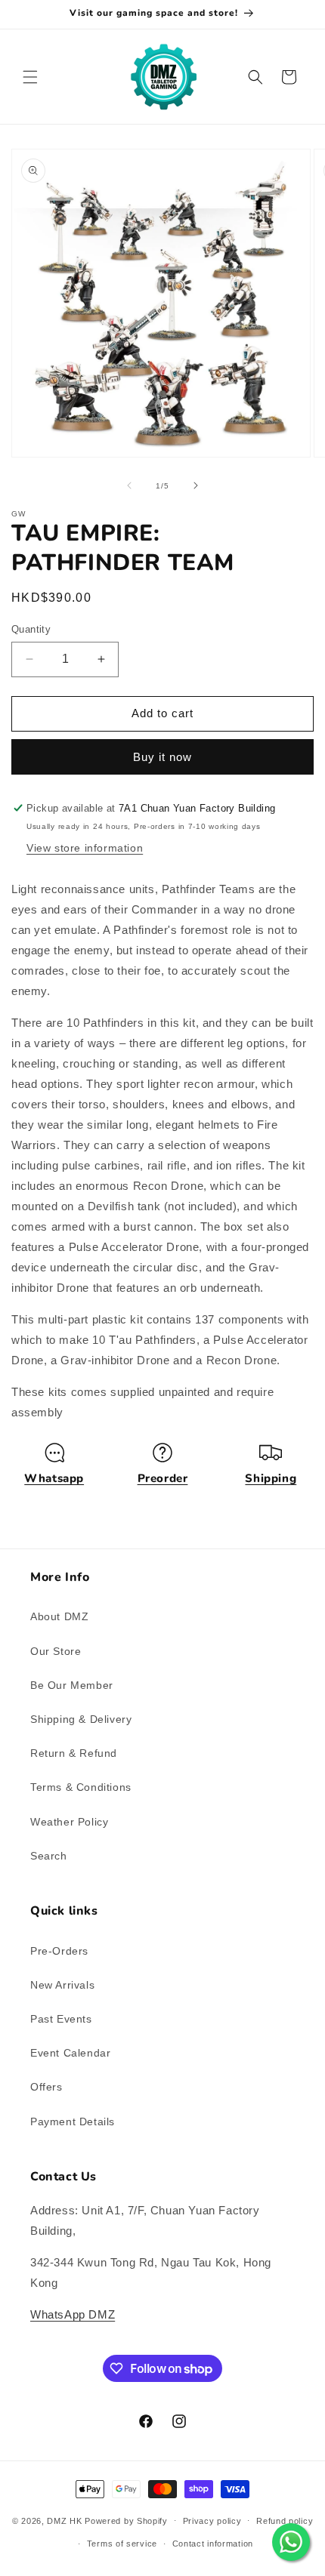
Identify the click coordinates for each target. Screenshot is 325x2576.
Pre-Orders (59, 1951)
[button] (30, 77)
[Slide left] (129, 485)
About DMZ (59, 1616)
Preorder (163, 1478)
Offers (46, 2087)
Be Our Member (72, 1685)
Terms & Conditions (81, 1787)
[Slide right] (196, 485)
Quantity (31, 629)
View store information (85, 848)
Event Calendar (70, 2053)
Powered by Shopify (126, 2520)
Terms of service (122, 2544)
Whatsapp (54, 1478)
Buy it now (162, 757)
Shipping (271, 1478)
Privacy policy (212, 2521)
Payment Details (73, 2122)
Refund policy (285, 2521)
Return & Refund (74, 1753)
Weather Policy (69, 1822)
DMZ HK (64, 2520)
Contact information (213, 2544)
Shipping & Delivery (81, 1719)
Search (49, 1856)
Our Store (56, 1651)
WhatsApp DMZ (73, 2314)
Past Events (61, 2019)
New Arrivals (62, 1985)
